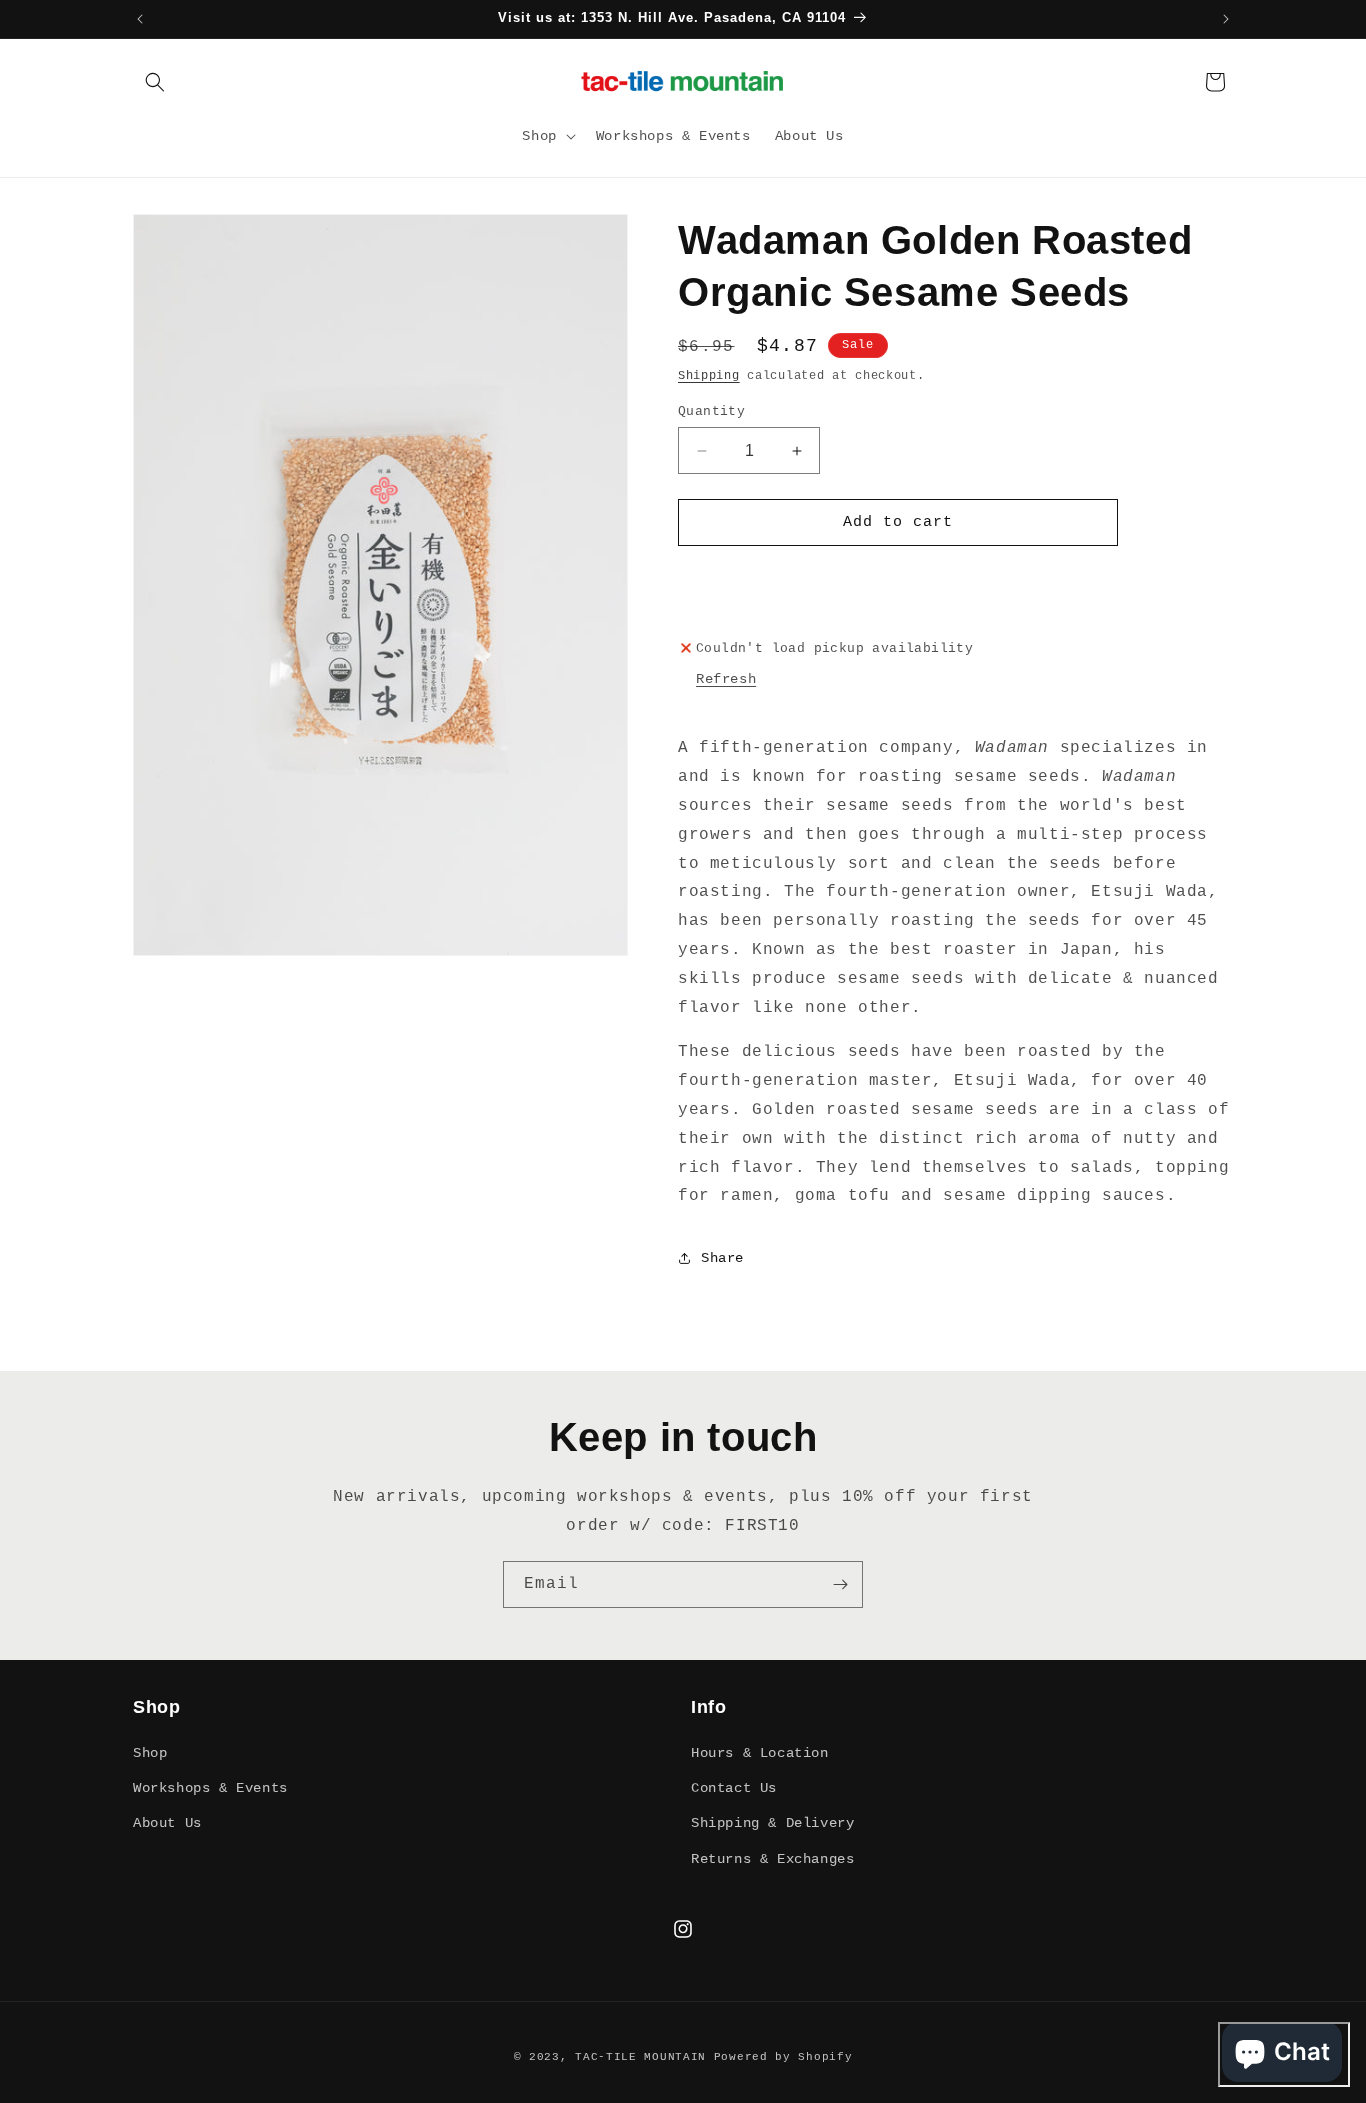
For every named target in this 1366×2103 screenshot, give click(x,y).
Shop (150, 1753)
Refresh (726, 679)
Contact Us (734, 1788)
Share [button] (722, 1258)
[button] (155, 82)
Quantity (711, 411)
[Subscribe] (840, 1584)
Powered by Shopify (783, 2057)
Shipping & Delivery (772, 1823)
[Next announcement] (1226, 19)
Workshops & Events (210, 1788)
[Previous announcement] (140, 19)
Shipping (709, 376)
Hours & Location (760, 1753)
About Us (167, 1823)
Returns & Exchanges (772, 1859)
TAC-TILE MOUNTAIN (644, 2057)
